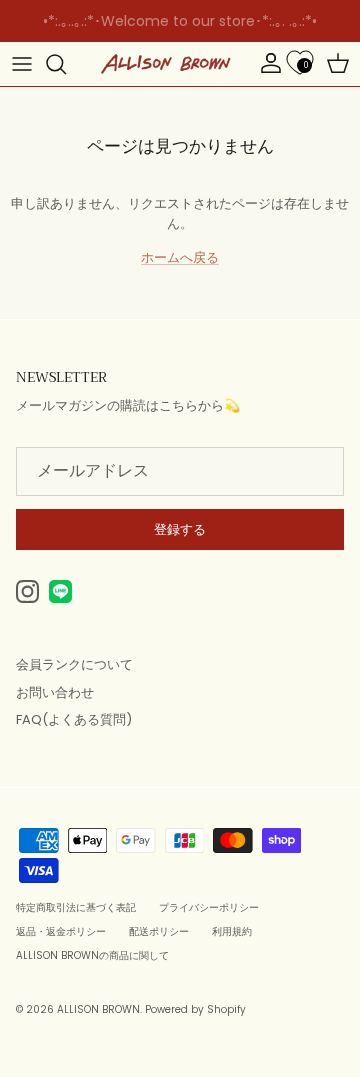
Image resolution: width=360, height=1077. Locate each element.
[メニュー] (22, 64)
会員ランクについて (74, 664)
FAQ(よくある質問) (74, 719)
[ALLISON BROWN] (166, 64)
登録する (180, 529)
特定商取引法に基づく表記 (76, 907)
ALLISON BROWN (98, 1009)
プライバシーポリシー (209, 907)
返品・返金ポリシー (61, 931)
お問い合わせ (55, 692)
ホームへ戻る (180, 257)
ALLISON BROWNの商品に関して (92, 955)
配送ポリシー (159, 931)
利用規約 (232, 931)
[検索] (66, 64)
